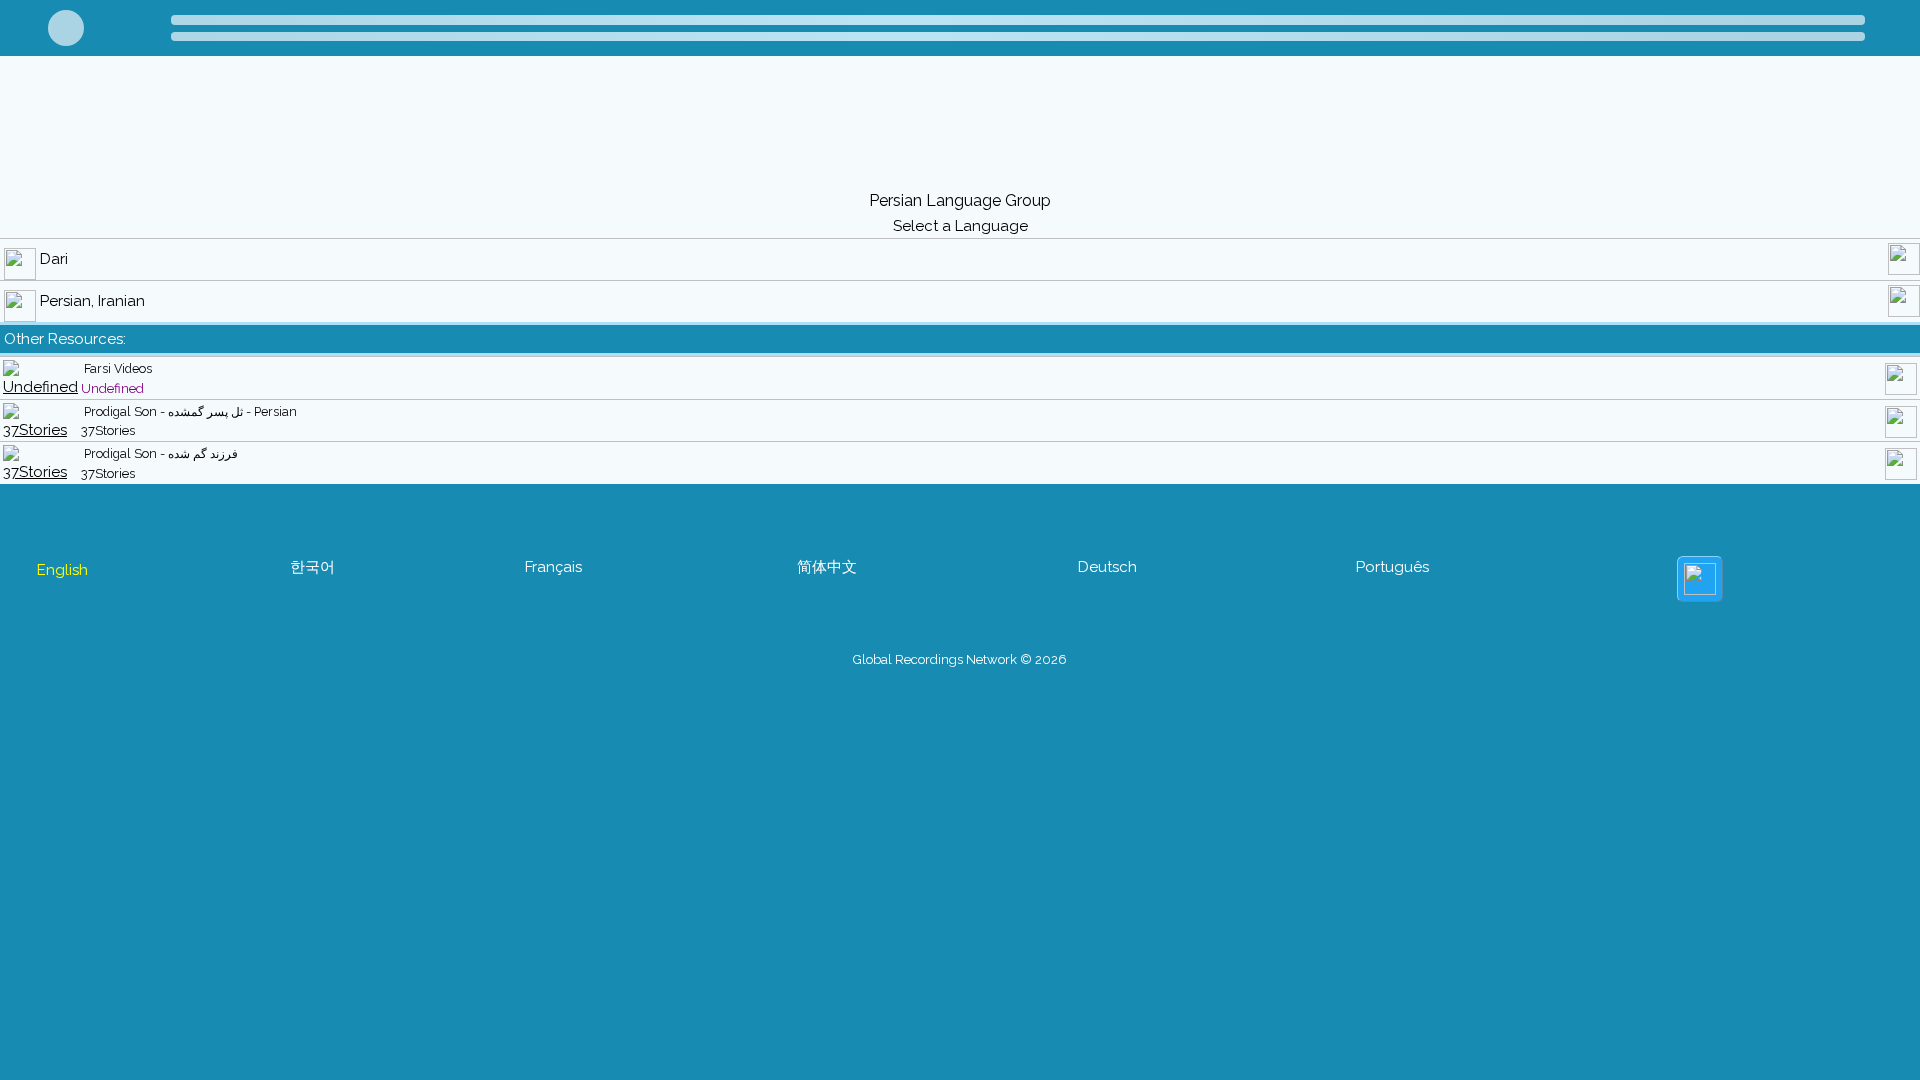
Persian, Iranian (92, 301)
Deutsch (1107, 567)
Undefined (112, 388)
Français (553, 567)
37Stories (108, 430)
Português (1392, 567)
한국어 (312, 567)
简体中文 (827, 567)
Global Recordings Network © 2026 (960, 659)
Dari (54, 259)
